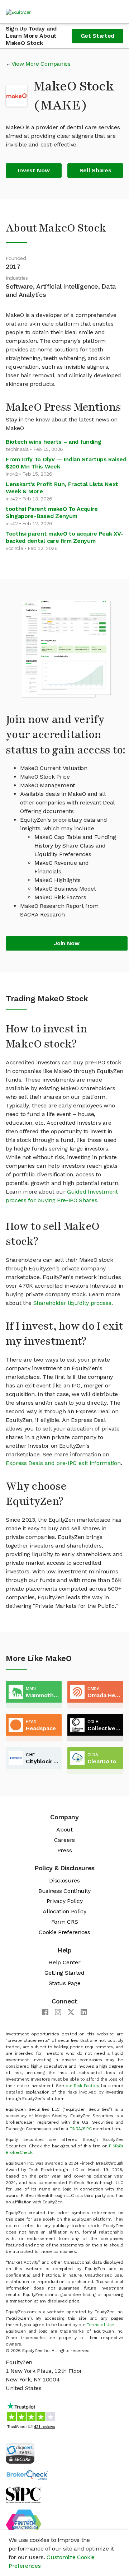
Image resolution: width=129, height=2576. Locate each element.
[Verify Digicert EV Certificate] (20, 2453)
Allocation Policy (64, 1911)
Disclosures (64, 1880)
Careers (64, 1840)
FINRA (75, 2129)
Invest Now (34, 170)
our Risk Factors (82, 2086)
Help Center (64, 1962)
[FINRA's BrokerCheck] (27, 2475)
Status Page (64, 1983)
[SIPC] (23, 2494)
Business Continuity (64, 1891)
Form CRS (64, 1922)
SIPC (87, 2129)
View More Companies (41, 64)
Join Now (66, 943)
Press (64, 1850)
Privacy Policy (65, 1901)
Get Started (97, 36)
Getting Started (64, 1973)
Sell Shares (95, 170)
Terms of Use (101, 2325)
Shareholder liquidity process (72, 1303)
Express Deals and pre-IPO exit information (63, 1463)
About (64, 1830)
